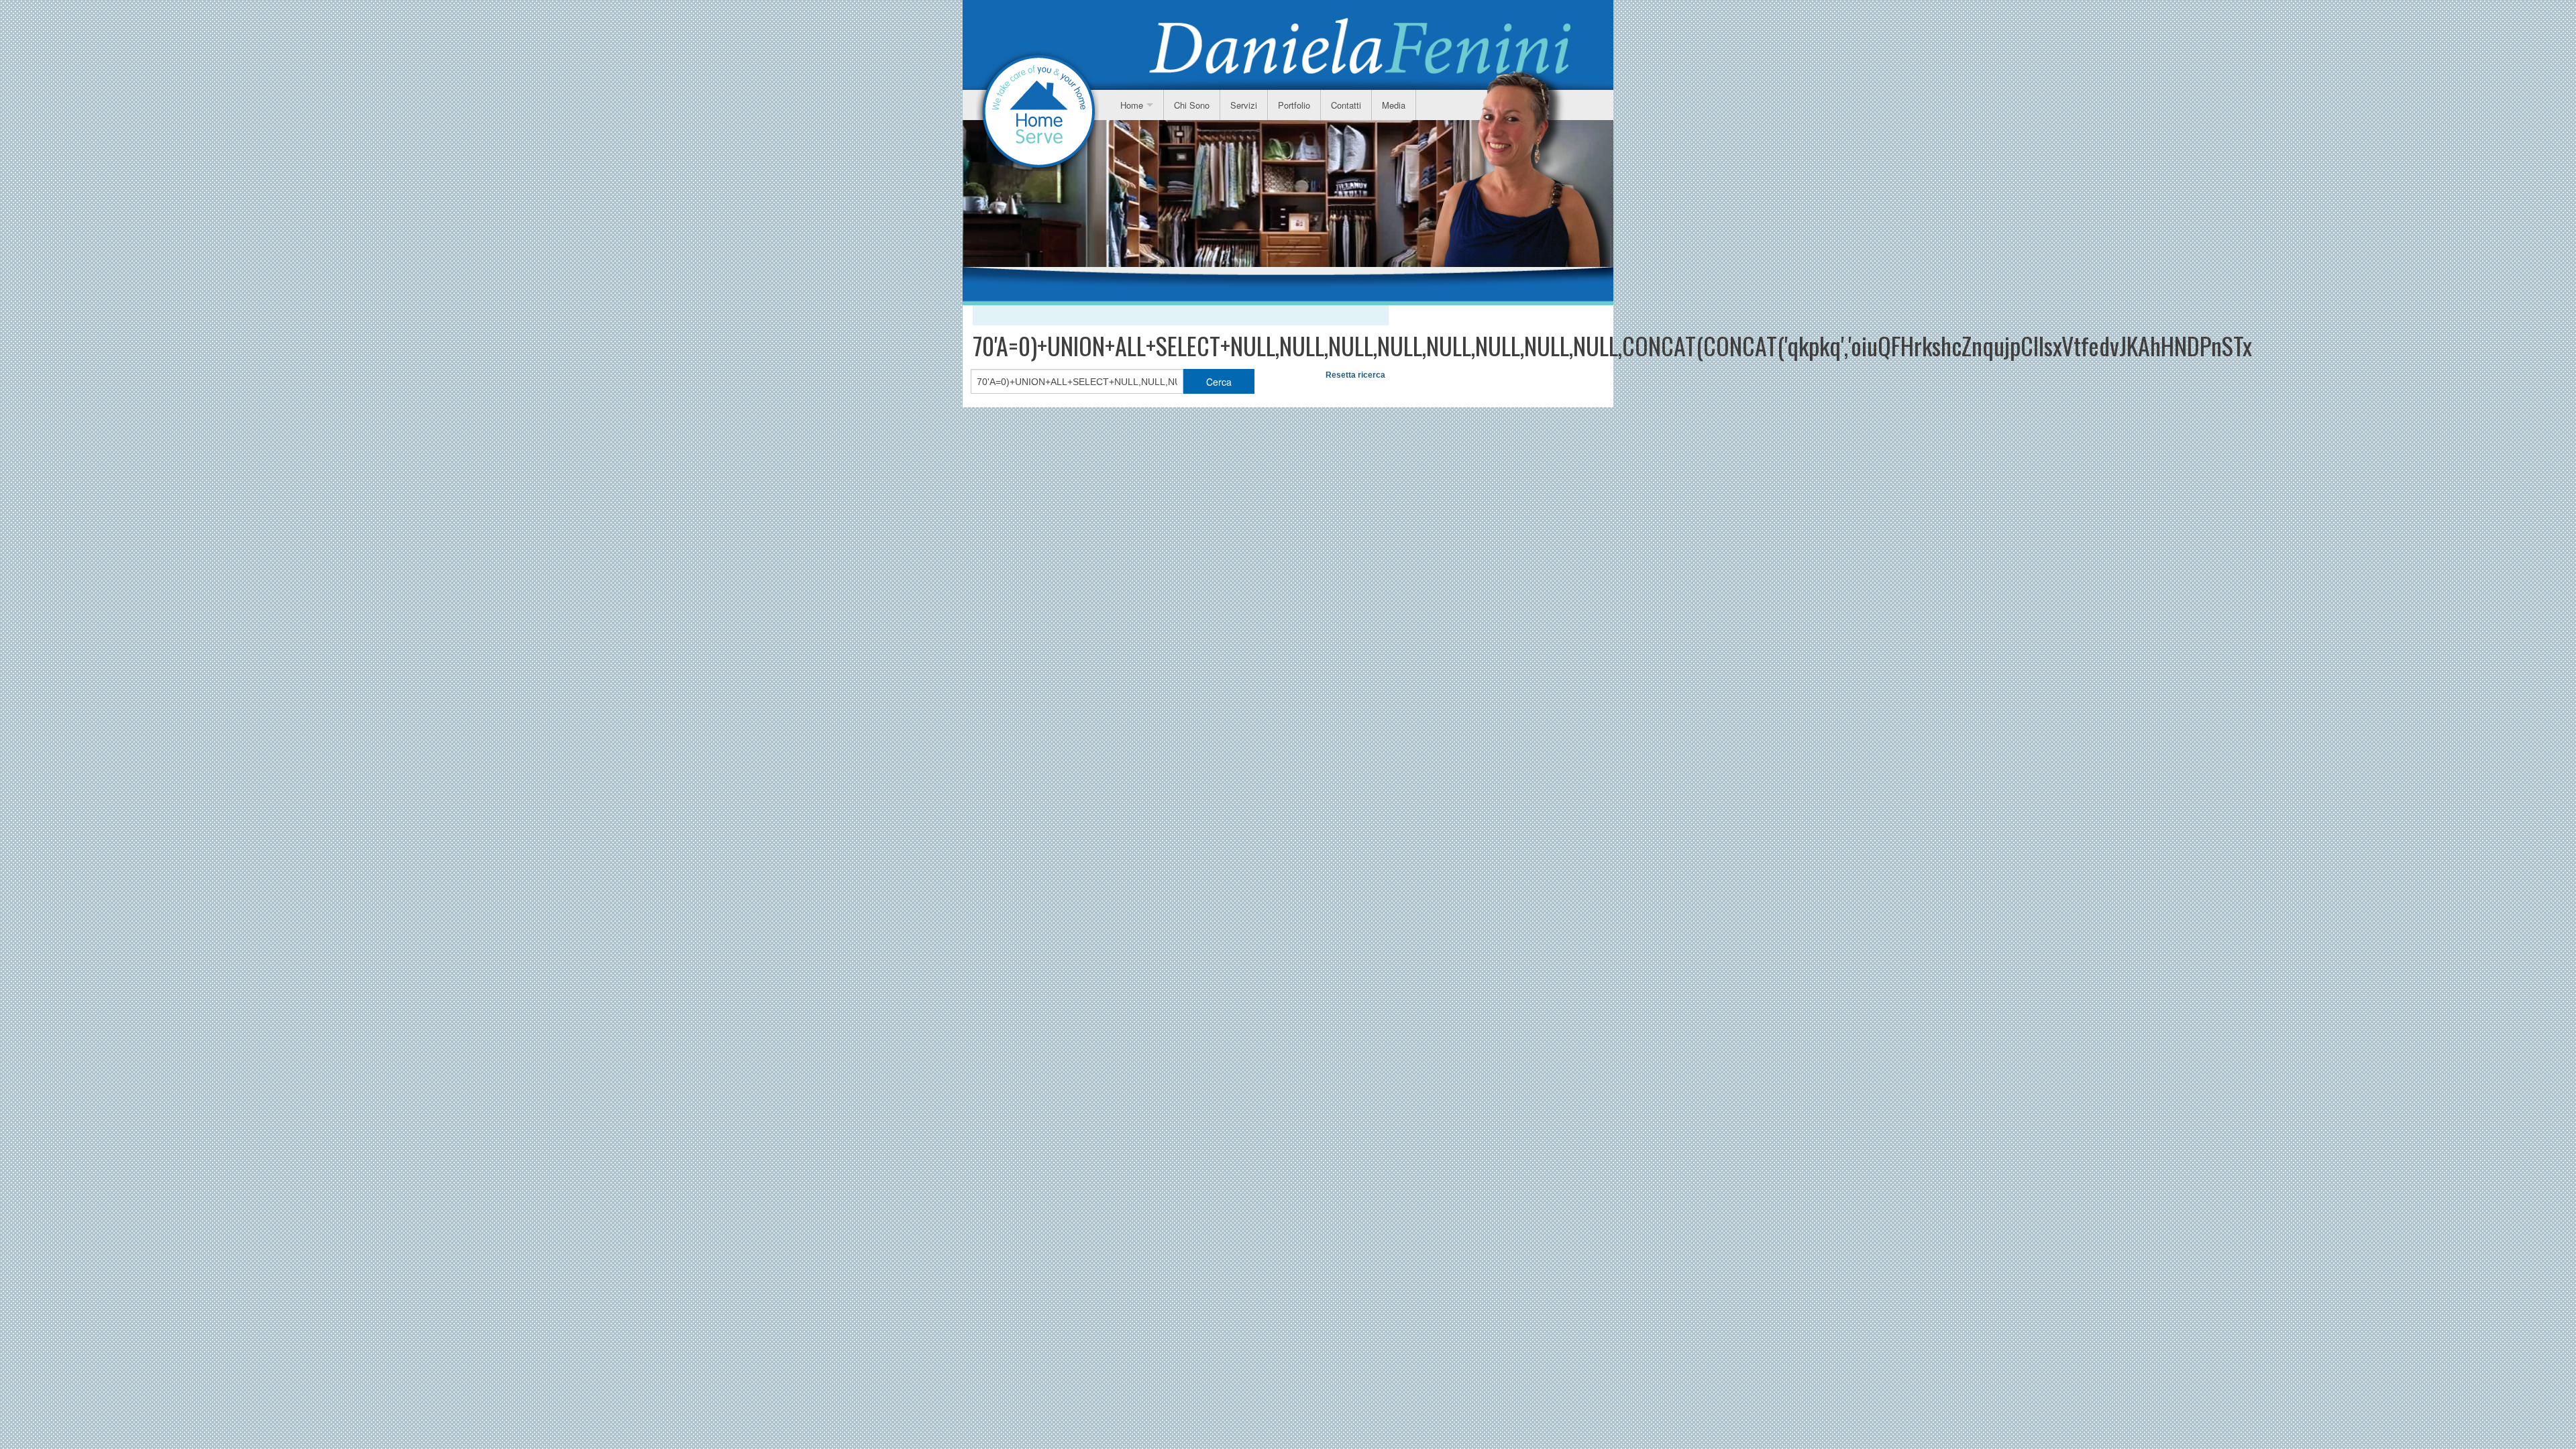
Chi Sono (1192, 105)
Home (1132, 105)
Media (1394, 105)
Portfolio (1294, 105)
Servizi (1244, 105)
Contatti (1346, 105)
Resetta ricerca (1355, 375)
